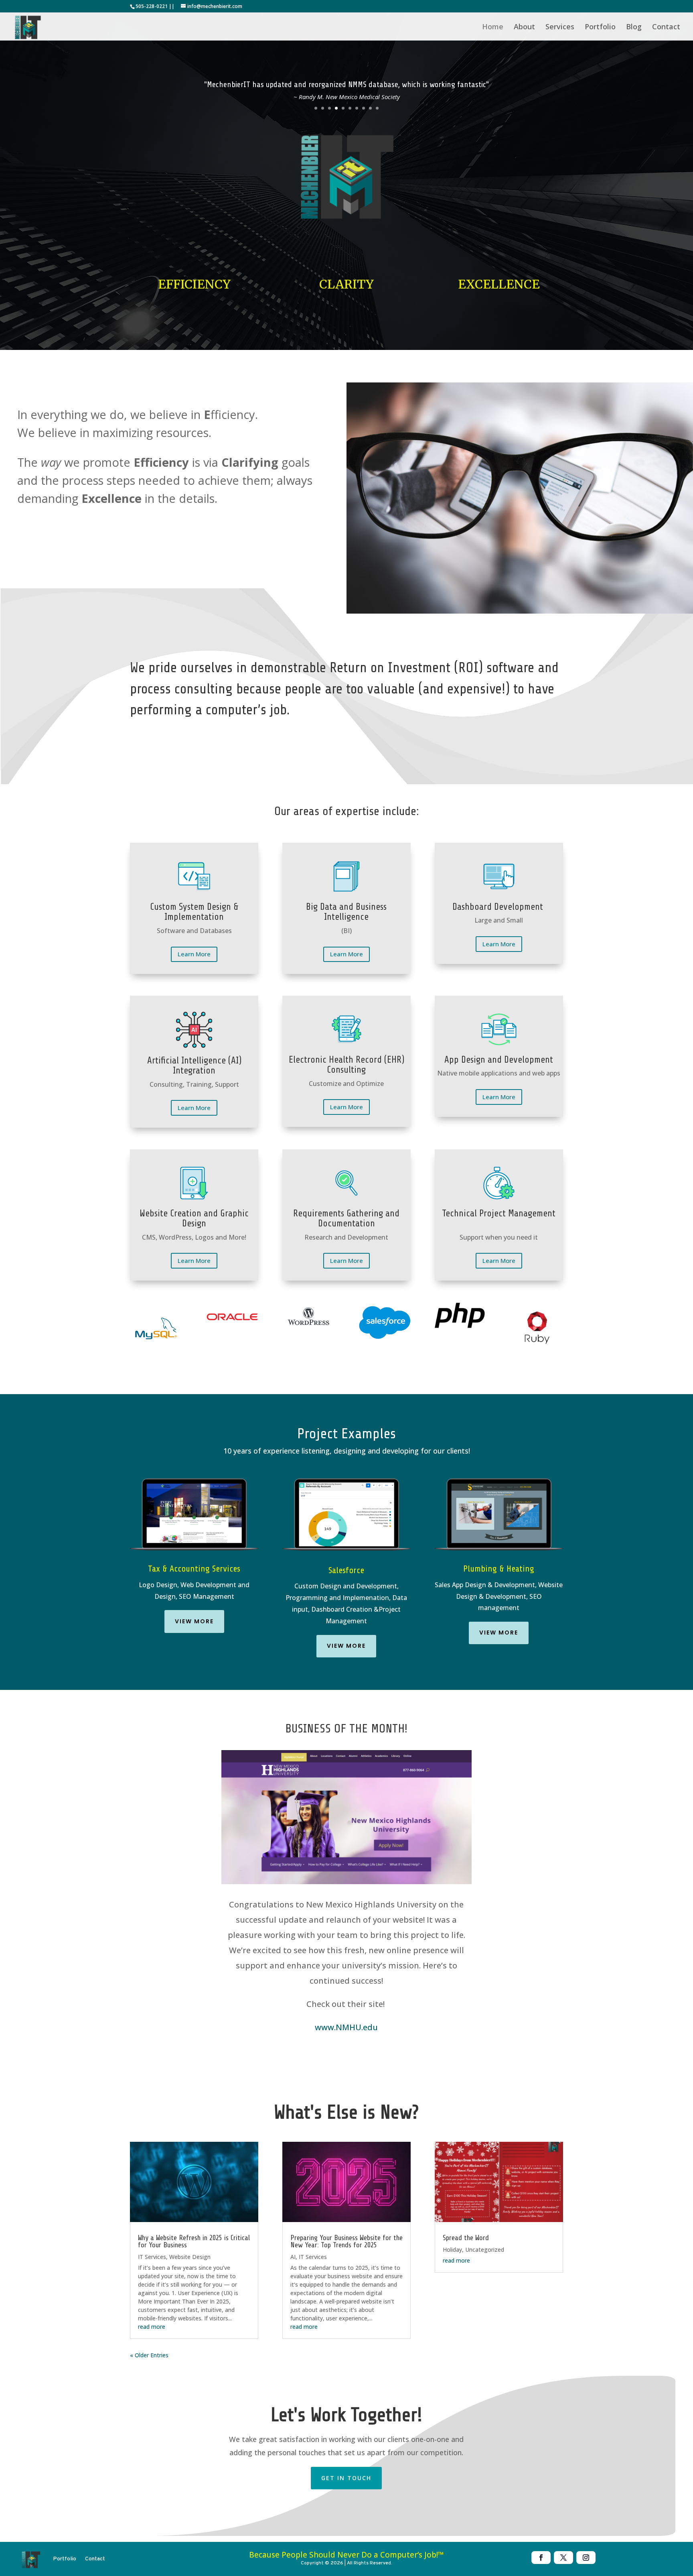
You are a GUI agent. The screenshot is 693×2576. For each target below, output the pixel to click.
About (524, 27)
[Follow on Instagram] (586, 2558)
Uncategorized (485, 2250)
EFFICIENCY (194, 284)
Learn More (194, 954)
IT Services (152, 2257)
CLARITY (346, 284)
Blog (634, 27)
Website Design (190, 2257)
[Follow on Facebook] (541, 2558)
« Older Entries (149, 2355)
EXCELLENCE (499, 284)
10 (377, 108)
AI (293, 2257)
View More (194, 1621)
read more (152, 2327)
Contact (666, 27)
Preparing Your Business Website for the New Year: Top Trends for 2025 (346, 2241)
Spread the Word (466, 2238)
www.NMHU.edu (346, 2027)
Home (493, 27)
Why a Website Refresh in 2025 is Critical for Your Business (194, 2241)
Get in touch (346, 2478)
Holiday (452, 2250)
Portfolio (600, 27)
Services (560, 27)
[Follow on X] (563, 2558)
